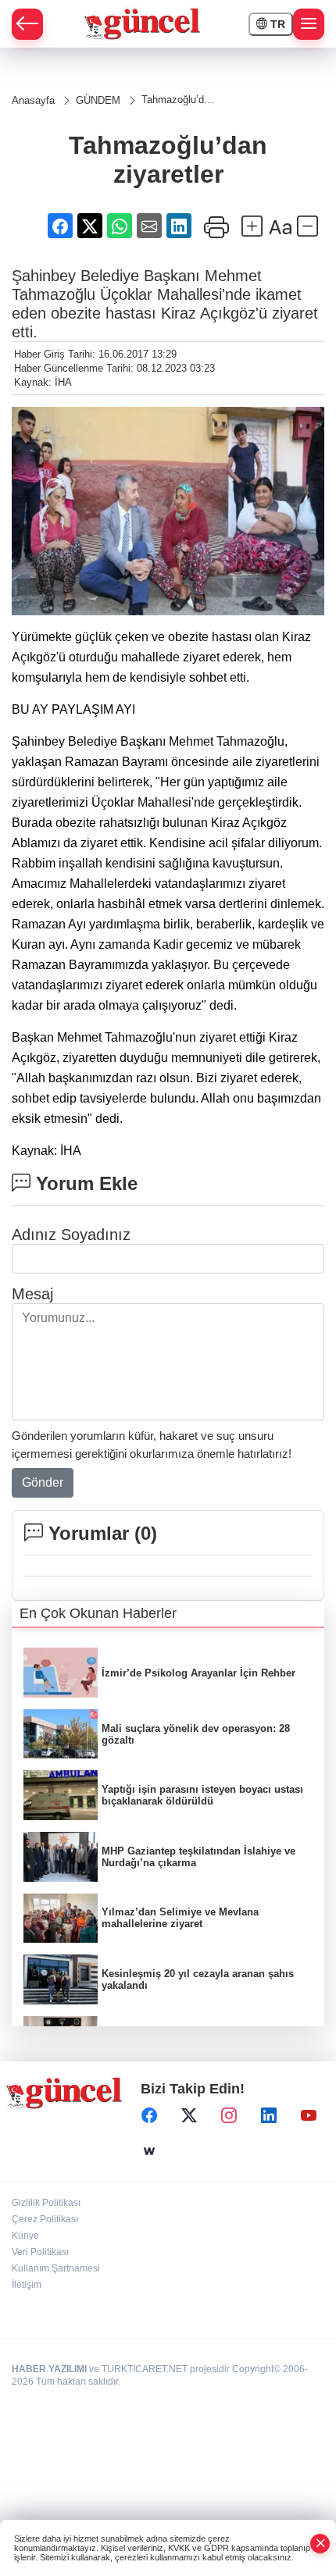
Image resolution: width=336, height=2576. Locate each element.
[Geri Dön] (27, 24)
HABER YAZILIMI (49, 2369)
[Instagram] (229, 2115)
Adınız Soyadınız (71, 1235)
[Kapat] (320, 2544)
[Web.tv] (149, 2151)
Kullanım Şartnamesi (56, 2268)
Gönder (43, 1482)
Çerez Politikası (45, 2219)
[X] (189, 2115)
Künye (25, 2236)
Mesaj (32, 1294)
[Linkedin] (269, 2115)
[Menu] (309, 24)
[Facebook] (149, 2115)
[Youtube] (309, 2115)
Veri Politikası (40, 2252)
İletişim (27, 2285)
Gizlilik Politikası (46, 2203)
